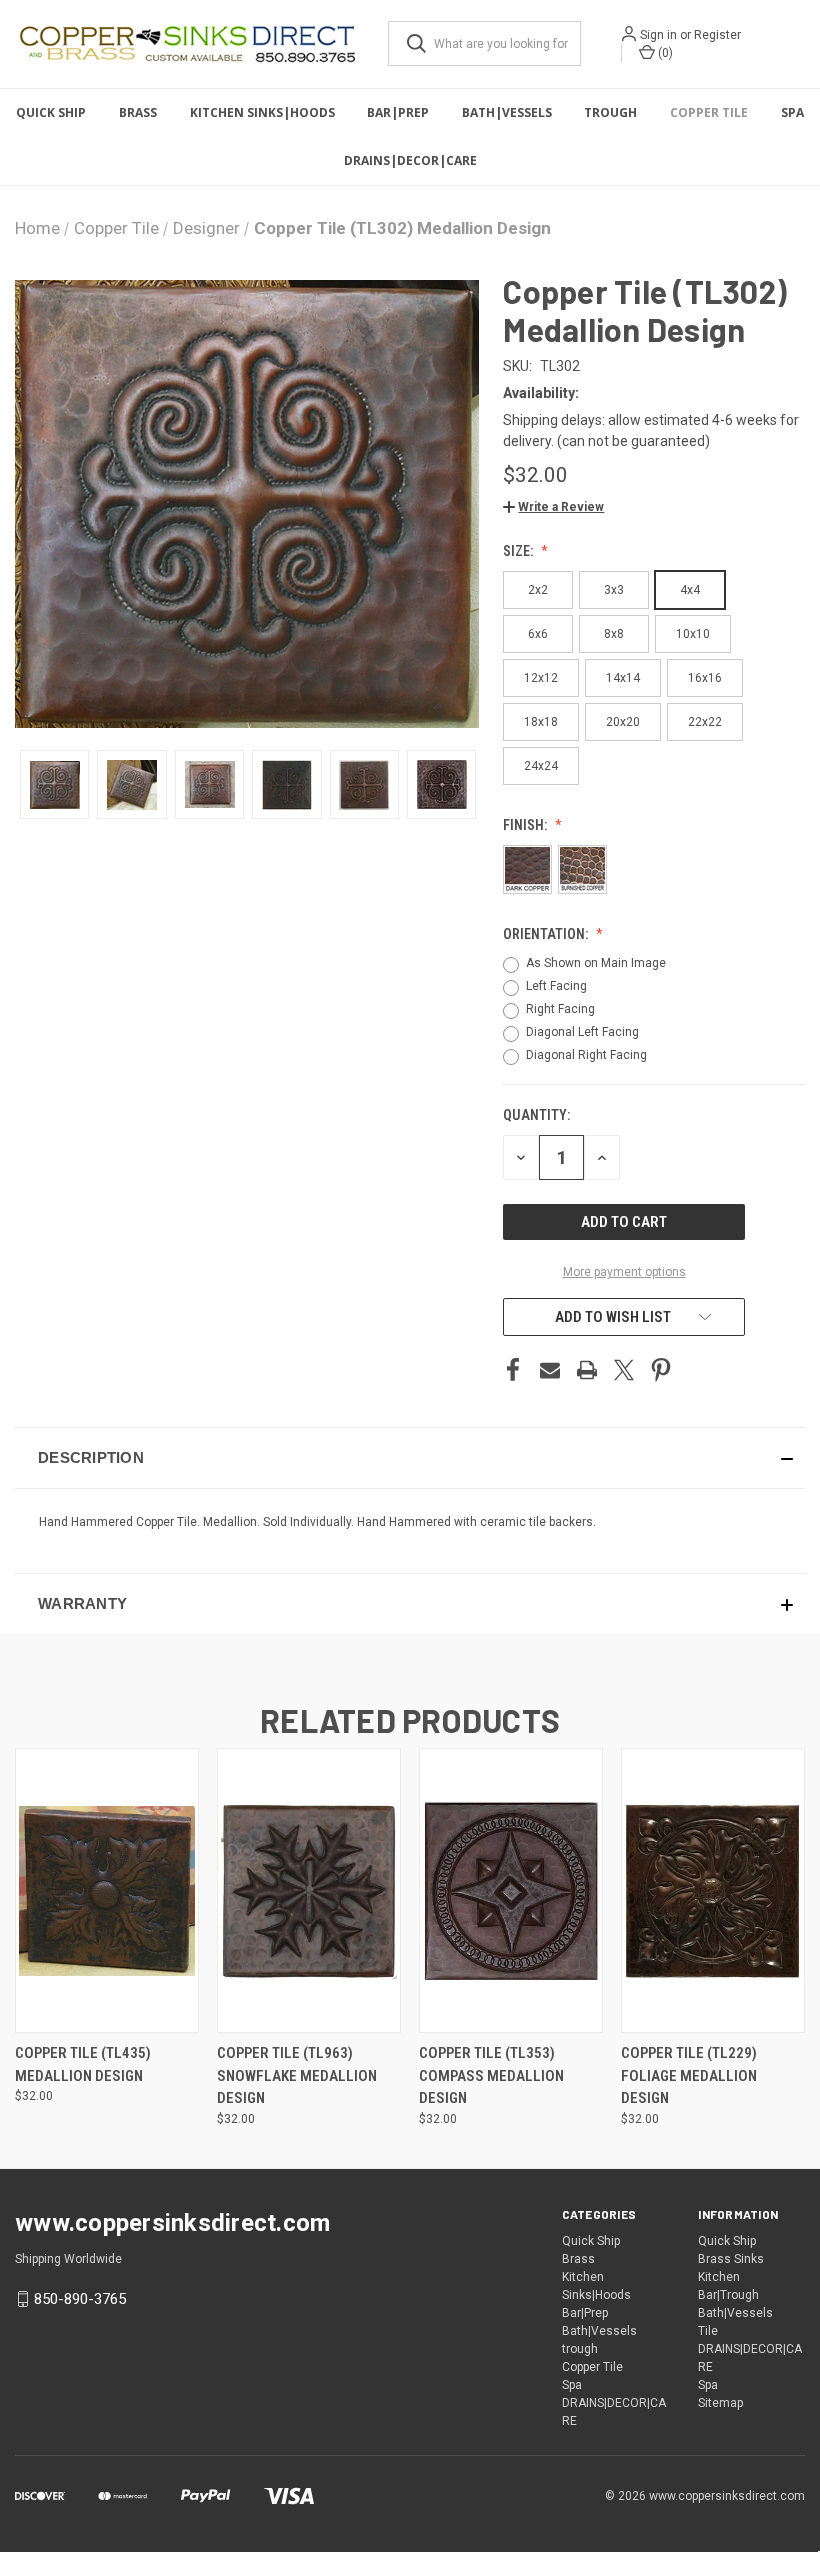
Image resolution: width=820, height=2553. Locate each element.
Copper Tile (709, 112)
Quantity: (536, 1115)
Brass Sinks (731, 2259)
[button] (553, 507)
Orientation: (547, 934)
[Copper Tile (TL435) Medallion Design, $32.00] (107, 1890)
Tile (708, 2331)
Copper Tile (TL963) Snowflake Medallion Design (297, 2075)
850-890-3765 (80, 2299)
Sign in (658, 35)
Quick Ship (51, 112)
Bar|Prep (398, 112)
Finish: (526, 825)
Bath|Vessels (507, 112)
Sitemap (720, 2403)
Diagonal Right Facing (586, 1055)
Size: (519, 551)
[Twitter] (624, 1370)
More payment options (624, 1272)
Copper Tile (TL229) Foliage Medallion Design (689, 2075)
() (664, 53)
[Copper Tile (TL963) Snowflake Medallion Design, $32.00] (309, 1890)
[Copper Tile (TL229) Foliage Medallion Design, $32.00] (713, 1890)
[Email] (550, 1370)
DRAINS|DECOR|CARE (410, 160)
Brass (138, 112)
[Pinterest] (661, 1370)
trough (610, 112)
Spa (792, 112)
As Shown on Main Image (596, 963)
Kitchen (719, 2277)
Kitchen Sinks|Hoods (262, 112)
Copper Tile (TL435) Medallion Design (83, 2064)
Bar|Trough (728, 2295)
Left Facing (556, 986)
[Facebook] (513, 1370)
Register (717, 35)
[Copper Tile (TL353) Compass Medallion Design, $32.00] (511, 1890)
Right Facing (560, 1009)
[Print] (587, 1370)
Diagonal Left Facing (582, 1032)
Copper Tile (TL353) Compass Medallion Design (491, 2075)
